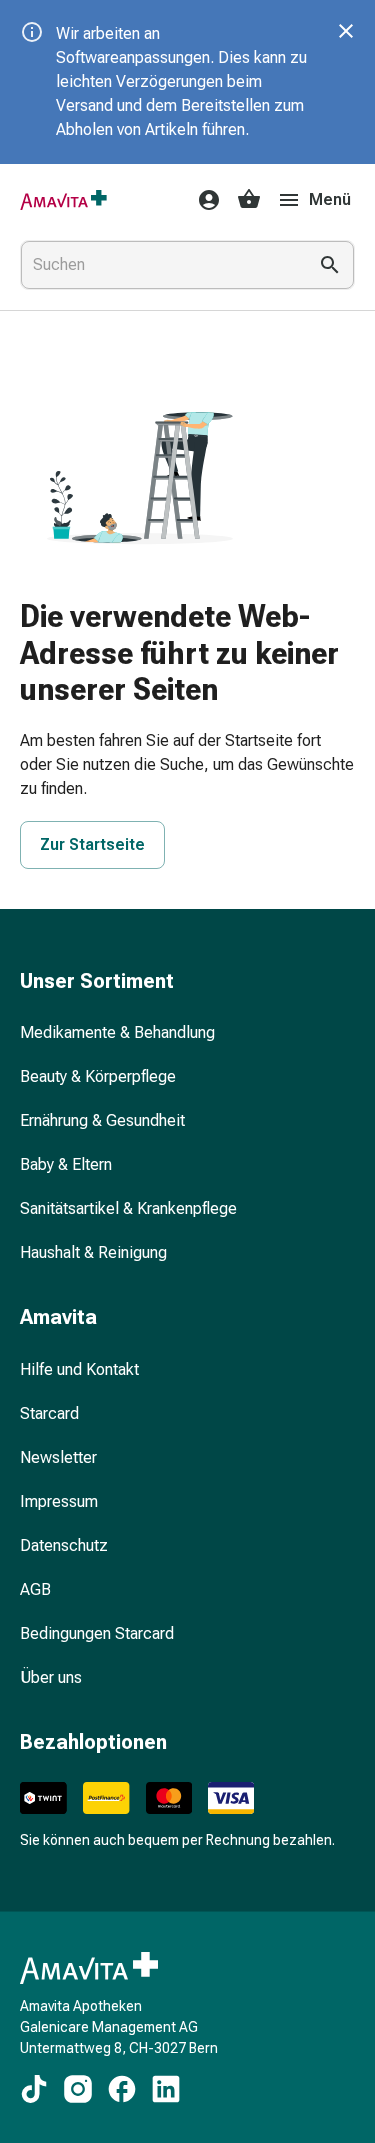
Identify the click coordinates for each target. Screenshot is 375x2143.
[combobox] (159, 265)
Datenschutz (64, 1545)
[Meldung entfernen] (346, 31)
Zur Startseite (92, 844)
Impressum (59, 1501)
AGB (35, 1589)
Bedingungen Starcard (97, 1633)
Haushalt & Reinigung (93, 1252)
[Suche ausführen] (330, 265)
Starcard (49, 1413)
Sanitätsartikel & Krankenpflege (128, 1208)
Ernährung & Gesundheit (102, 1120)
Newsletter (58, 1457)
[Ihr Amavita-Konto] (203, 200)
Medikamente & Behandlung (117, 1032)
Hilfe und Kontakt (79, 1369)
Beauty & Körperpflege (98, 1076)
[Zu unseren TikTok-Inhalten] (34, 2089)
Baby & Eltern (66, 1164)
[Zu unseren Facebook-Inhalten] (122, 2089)
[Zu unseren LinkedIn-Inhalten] (166, 2089)
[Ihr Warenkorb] (249, 200)
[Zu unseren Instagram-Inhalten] (78, 2089)
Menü (330, 199)
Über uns (51, 1677)
